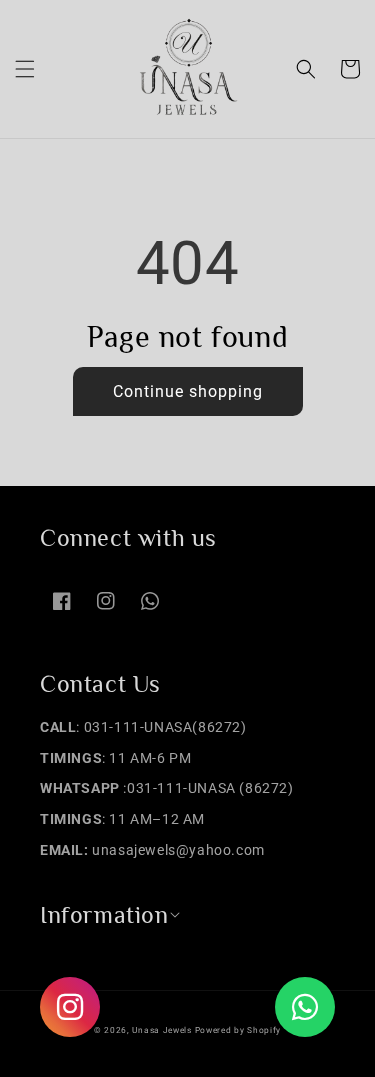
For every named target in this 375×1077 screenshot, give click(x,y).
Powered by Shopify (238, 1030)
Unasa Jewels (161, 1030)
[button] (25, 69)
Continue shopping (188, 391)
